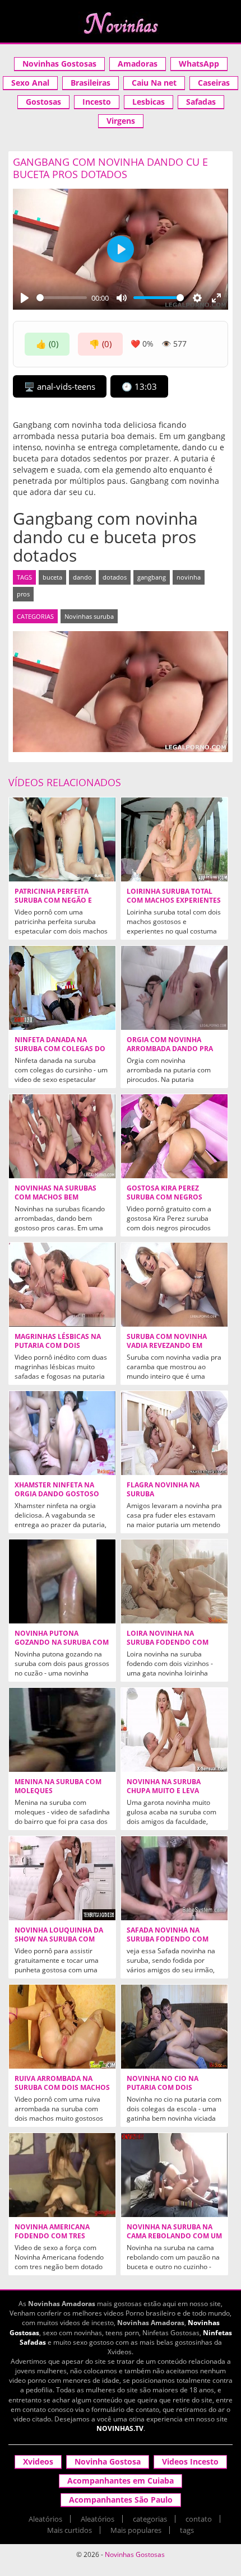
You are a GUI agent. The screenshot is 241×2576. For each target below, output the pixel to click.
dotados (115, 577)
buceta (52, 577)
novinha (189, 577)
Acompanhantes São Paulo (121, 2500)
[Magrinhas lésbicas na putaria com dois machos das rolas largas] (62, 1285)
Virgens (121, 121)
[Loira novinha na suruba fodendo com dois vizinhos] (174, 1581)
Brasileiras (91, 83)
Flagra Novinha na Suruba (163, 1490)
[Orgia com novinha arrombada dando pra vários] (174, 988)
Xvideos (38, 2461)
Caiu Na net (154, 83)
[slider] (62, 298)
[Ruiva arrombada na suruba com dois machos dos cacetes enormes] (62, 2027)
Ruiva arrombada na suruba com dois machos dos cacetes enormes (62, 2088)
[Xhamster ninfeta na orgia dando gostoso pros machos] (62, 1433)
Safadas (201, 102)
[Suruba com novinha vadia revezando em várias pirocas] (174, 1285)
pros (23, 594)
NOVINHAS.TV (120, 2428)
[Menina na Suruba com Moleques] (62, 1730)
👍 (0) (47, 344)
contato (199, 2519)
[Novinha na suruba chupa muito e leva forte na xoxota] (174, 1730)
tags (187, 2530)
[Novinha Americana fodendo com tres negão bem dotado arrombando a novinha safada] (62, 2175)
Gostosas (43, 102)
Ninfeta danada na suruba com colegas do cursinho (60, 1049)
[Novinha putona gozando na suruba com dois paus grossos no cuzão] (62, 1581)
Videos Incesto (190, 2461)
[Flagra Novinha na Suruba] (174, 1433)
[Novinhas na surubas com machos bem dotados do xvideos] (62, 1136)
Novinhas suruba (89, 616)
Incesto (97, 102)
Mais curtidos (69, 2530)
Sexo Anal (30, 83)
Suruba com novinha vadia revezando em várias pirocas (167, 1346)
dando (82, 577)
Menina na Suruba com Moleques (58, 1786)
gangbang (152, 577)
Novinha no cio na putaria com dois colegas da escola (163, 2088)
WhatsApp (199, 64)
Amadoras (138, 64)
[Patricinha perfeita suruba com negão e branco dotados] (62, 839)
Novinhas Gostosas (59, 64)
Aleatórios (45, 2519)
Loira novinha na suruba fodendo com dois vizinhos (168, 1642)
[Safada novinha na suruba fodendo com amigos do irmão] (174, 1878)
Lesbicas (149, 102)
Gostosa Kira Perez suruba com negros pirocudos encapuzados (173, 1197)
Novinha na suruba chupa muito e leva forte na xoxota (164, 1791)
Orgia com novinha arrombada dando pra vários (170, 1049)
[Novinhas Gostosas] (121, 23)
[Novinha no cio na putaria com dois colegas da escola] (174, 2027)
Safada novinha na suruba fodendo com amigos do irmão (168, 1939)
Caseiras (214, 83)
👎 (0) (100, 344)
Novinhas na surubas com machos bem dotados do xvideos (55, 1197)
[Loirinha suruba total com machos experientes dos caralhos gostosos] (174, 839)
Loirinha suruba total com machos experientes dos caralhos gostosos (174, 900)
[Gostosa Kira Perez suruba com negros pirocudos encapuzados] (174, 1136)
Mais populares (136, 2530)
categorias (150, 2519)
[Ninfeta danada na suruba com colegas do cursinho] (62, 988)
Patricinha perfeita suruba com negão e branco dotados (53, 900)
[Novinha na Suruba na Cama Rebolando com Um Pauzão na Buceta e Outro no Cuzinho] (174, 2175)
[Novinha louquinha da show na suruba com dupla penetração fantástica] (62, 1878)
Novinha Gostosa (108, 2461)
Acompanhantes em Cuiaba (121, 2481)
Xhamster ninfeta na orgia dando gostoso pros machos (57, 1494)
